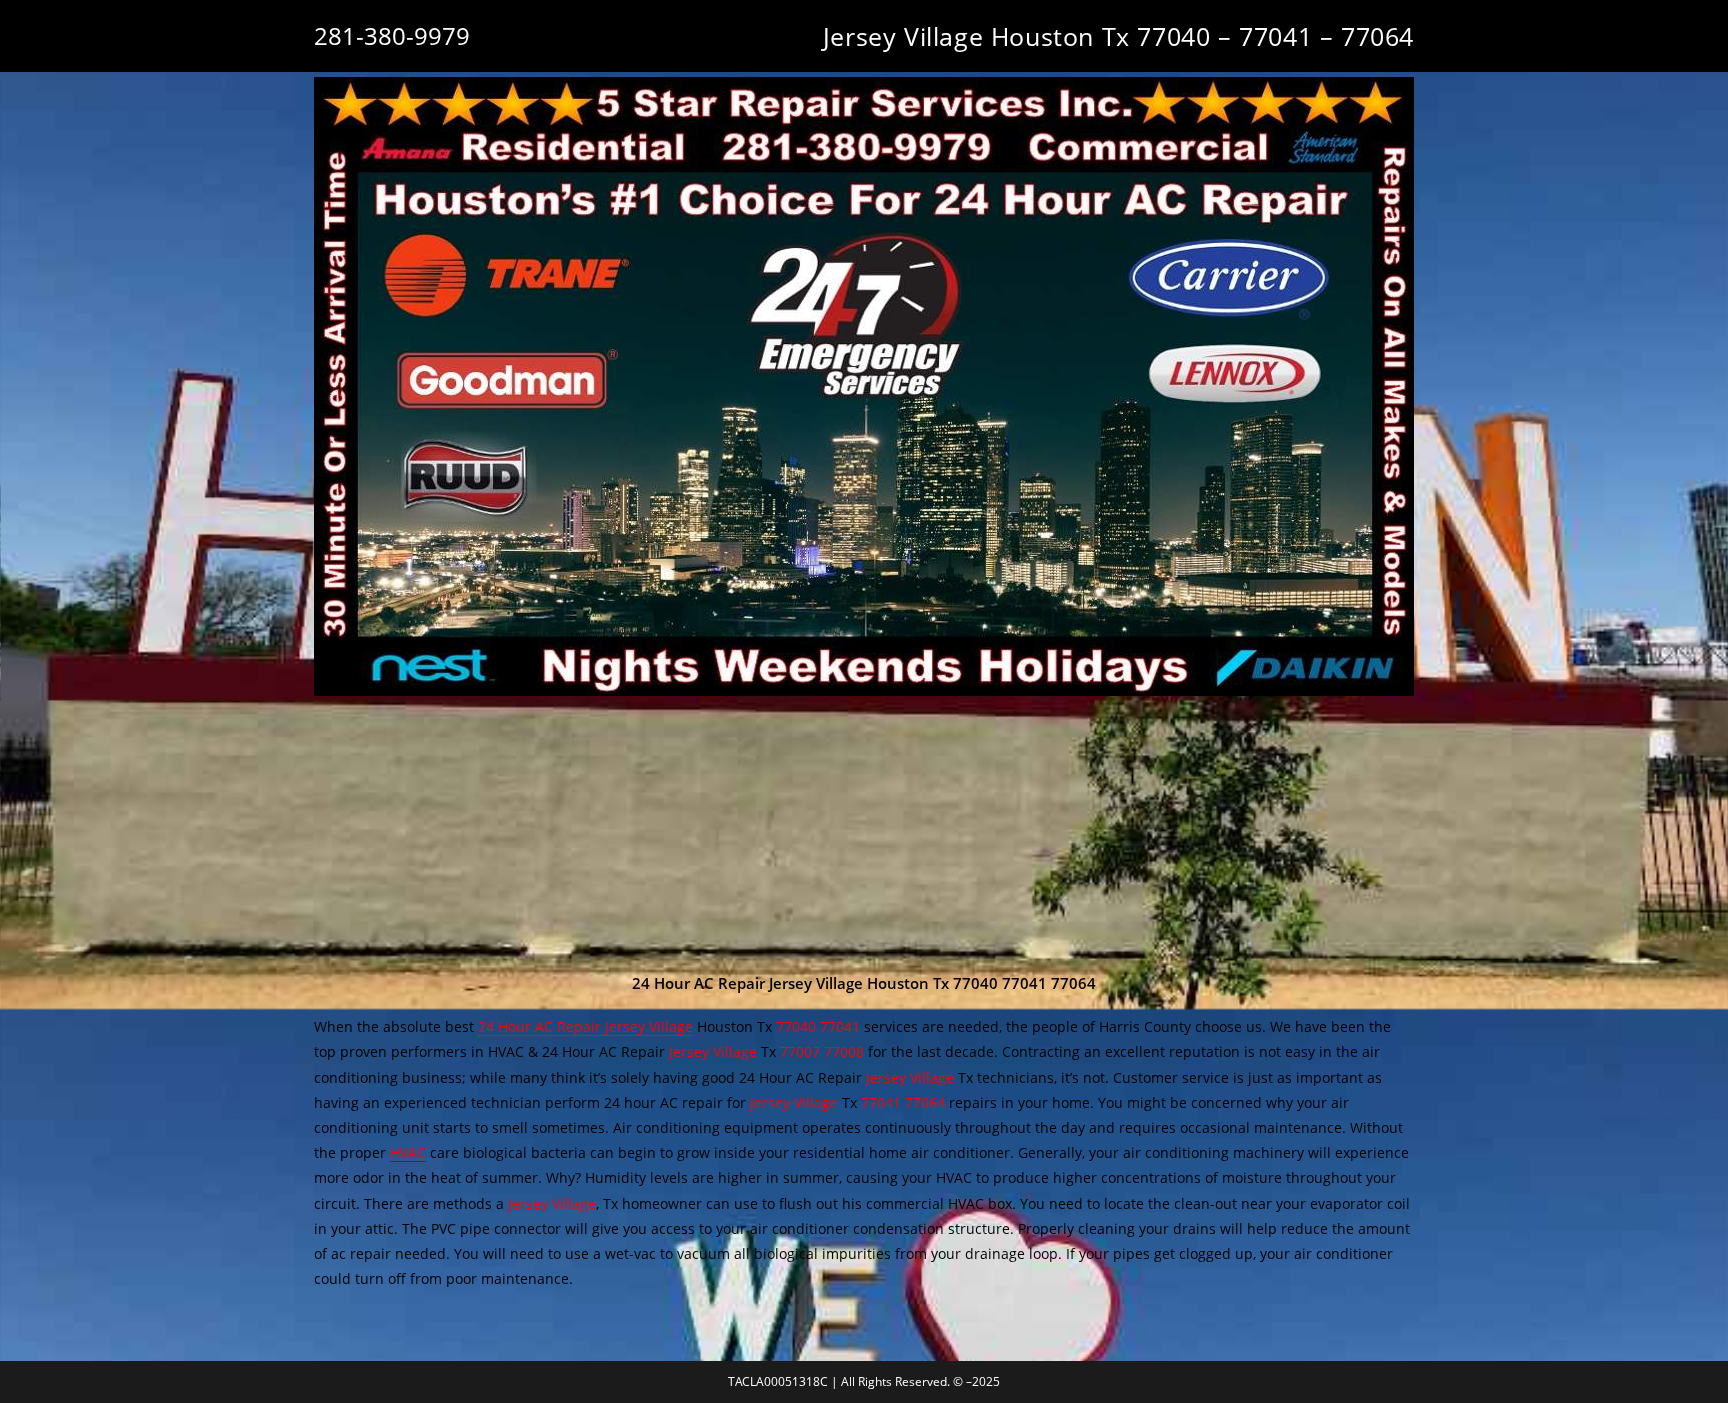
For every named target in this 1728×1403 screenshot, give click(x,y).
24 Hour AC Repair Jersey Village (585, 1026)
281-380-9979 (392, 35)
